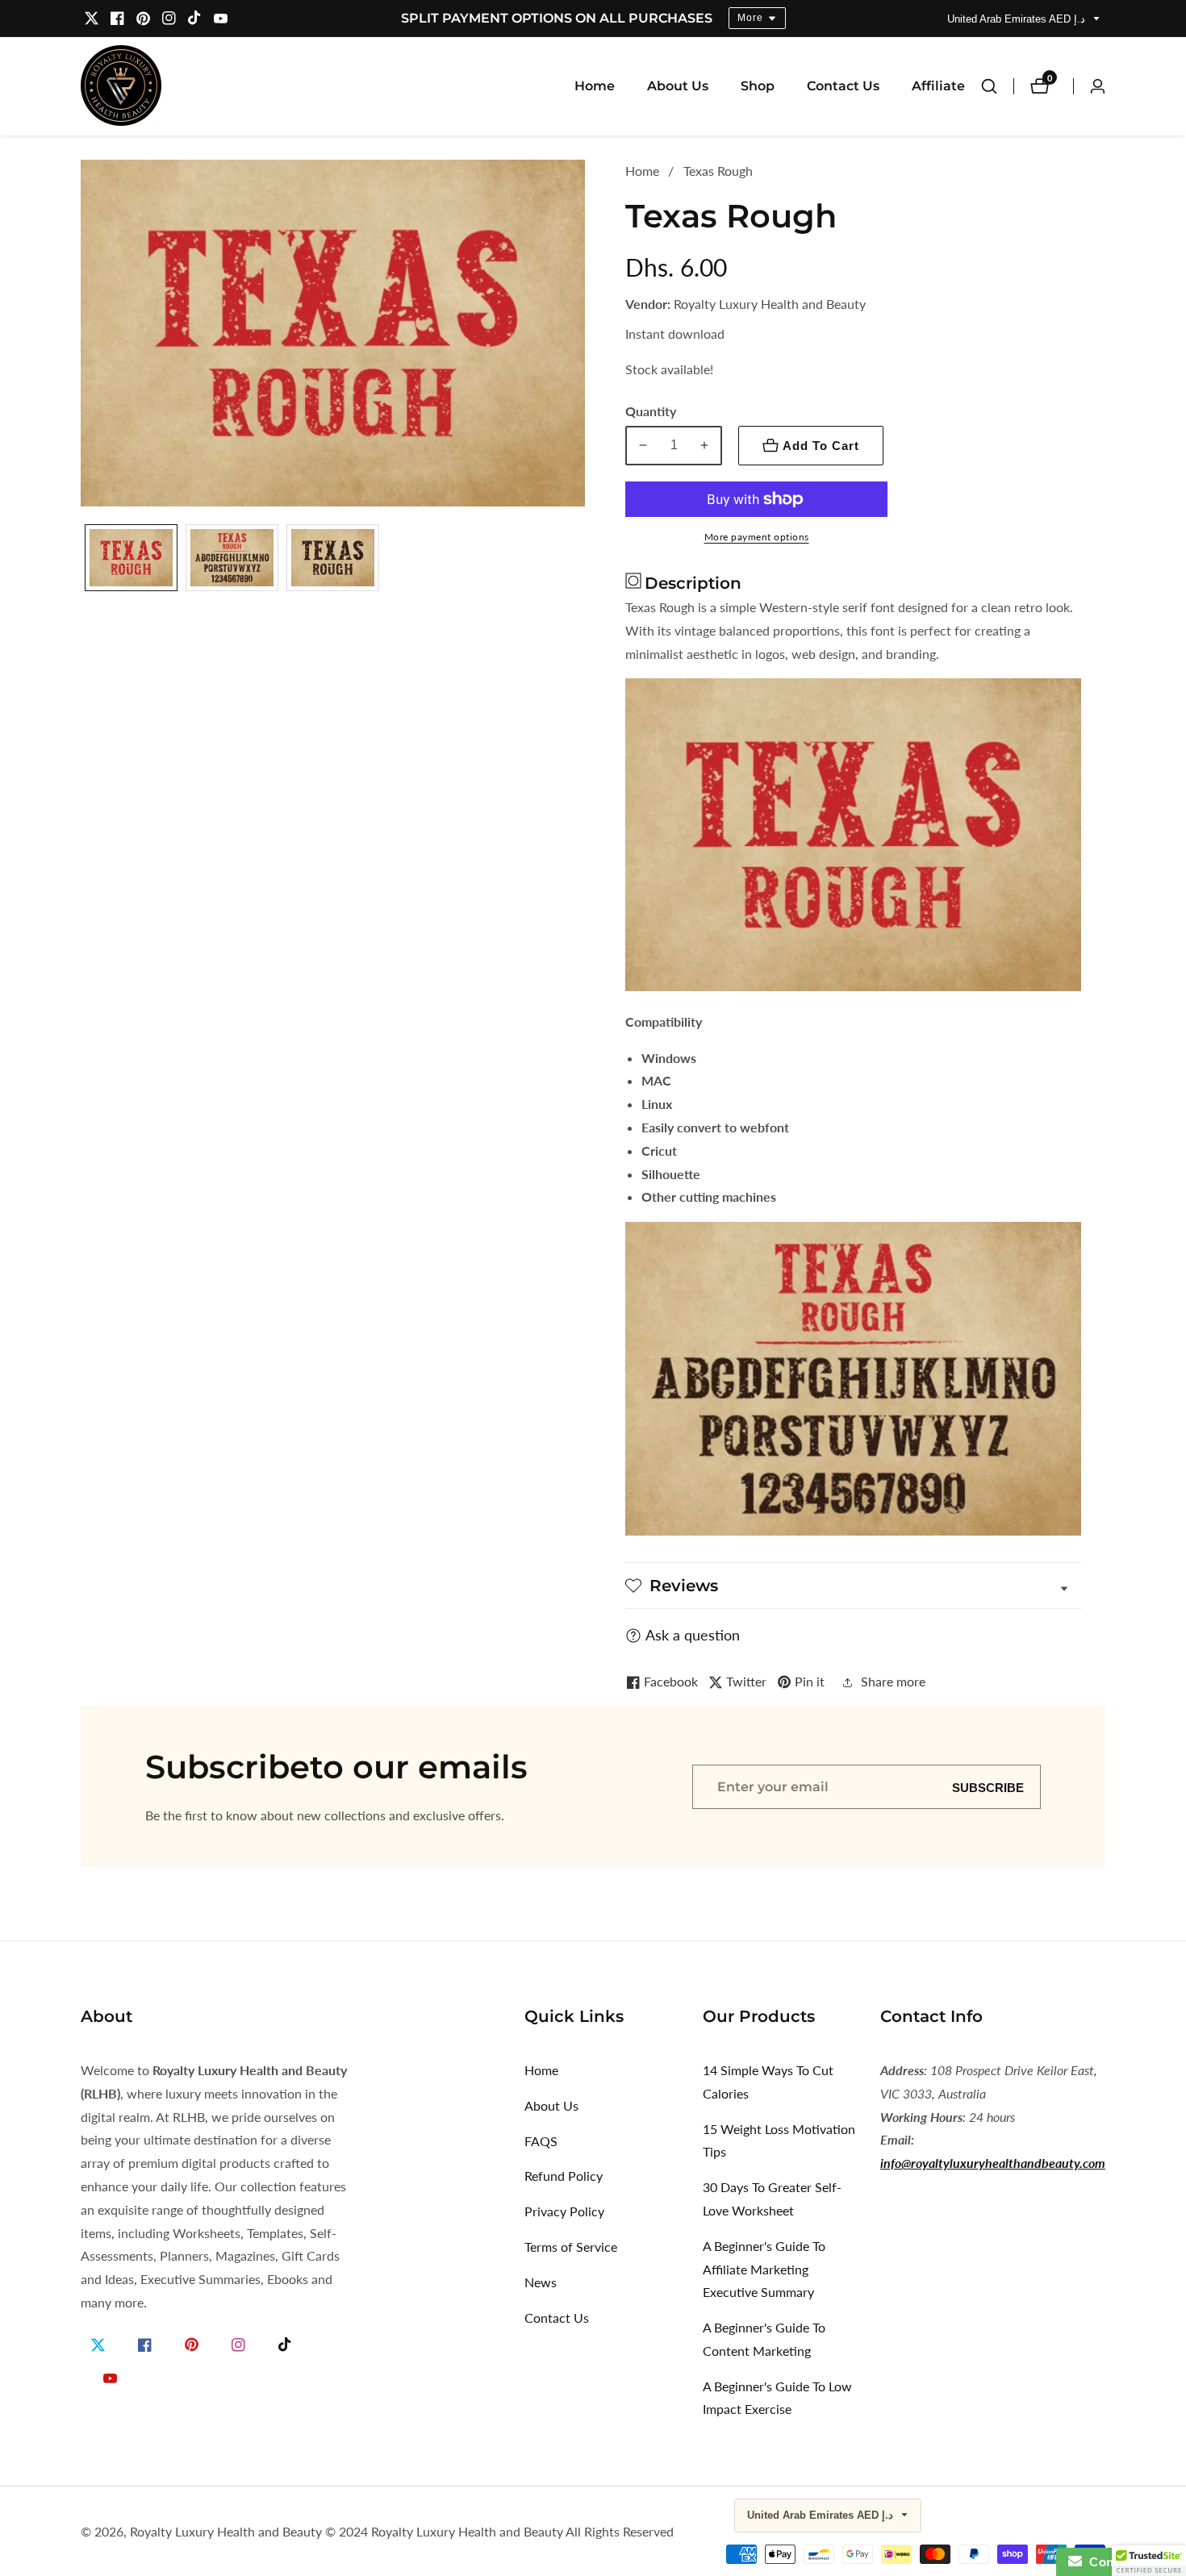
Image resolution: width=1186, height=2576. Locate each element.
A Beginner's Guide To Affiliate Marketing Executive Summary (764, 2269)
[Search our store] (997, 86)
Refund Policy (564, 2176)
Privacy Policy (564, 2211)
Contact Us (843, 86)
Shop (758, 86)
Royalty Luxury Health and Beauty (226, 2532)
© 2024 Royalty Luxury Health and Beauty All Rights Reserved (499, 2532)
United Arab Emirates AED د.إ (1018, 19)
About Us (678, 86)
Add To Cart (821, 446)
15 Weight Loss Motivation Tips (779, 2140)
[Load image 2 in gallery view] (232, 561)
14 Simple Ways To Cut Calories (768, 2082)
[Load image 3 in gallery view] (333, 561)
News (541, 2282)
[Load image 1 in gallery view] (131, 561)
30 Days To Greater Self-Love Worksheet (772, 2199)
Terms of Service (571, 2247)
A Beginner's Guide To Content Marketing (764, 2339)
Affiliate (938, 86)
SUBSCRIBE (988, 1787)
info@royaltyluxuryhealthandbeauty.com (993, 2163)
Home (595, 86)
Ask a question (693, 1635)
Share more (893, 1681)
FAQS (541, 2141)
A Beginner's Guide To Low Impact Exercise (777, 2398)
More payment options (757, 537)
